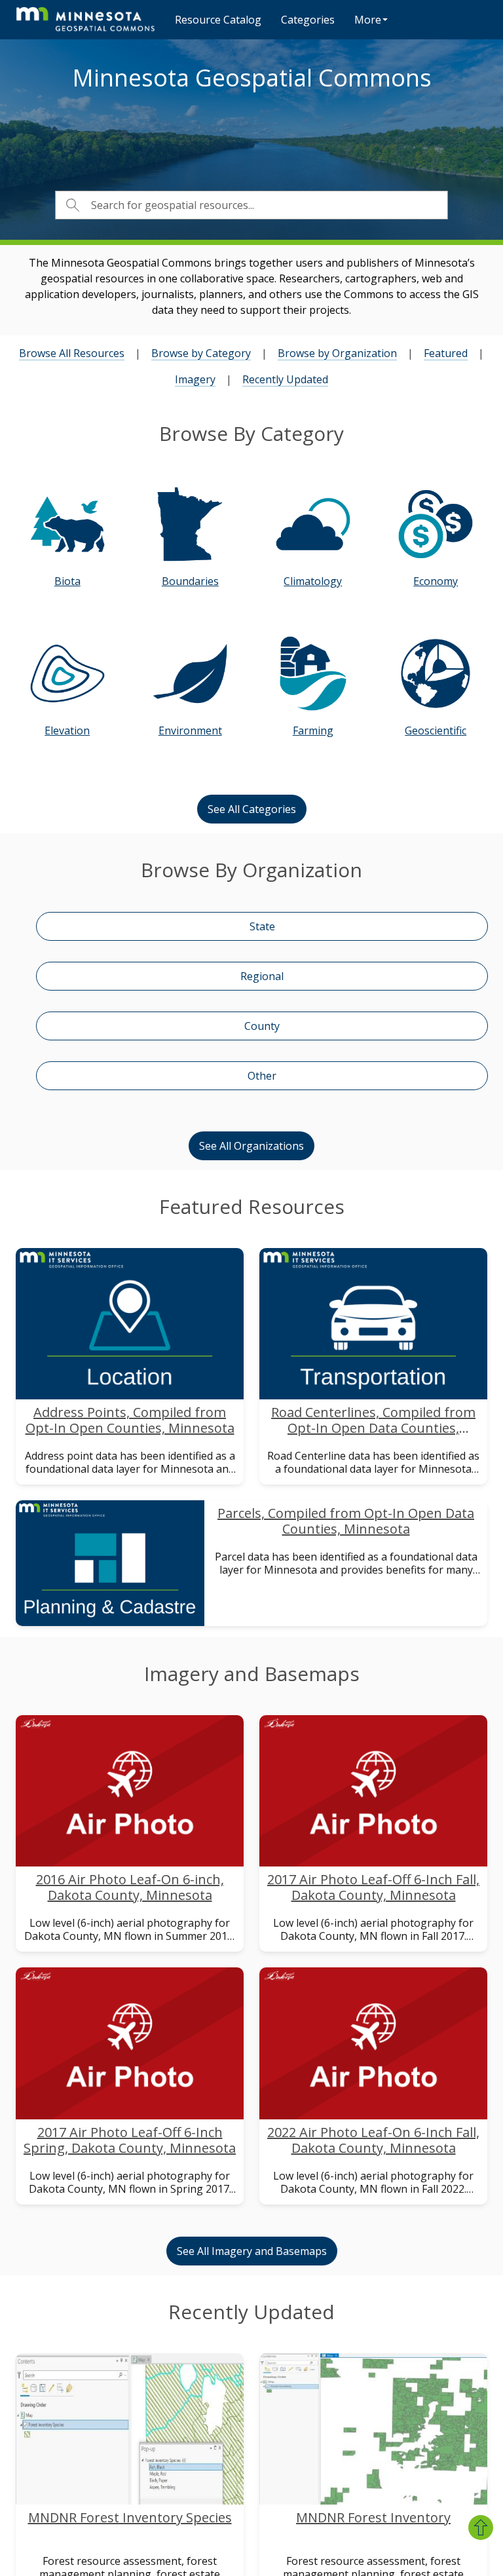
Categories (308, 20)
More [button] (368, 20)
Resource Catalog (218, 20)
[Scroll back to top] (481, 2528)
